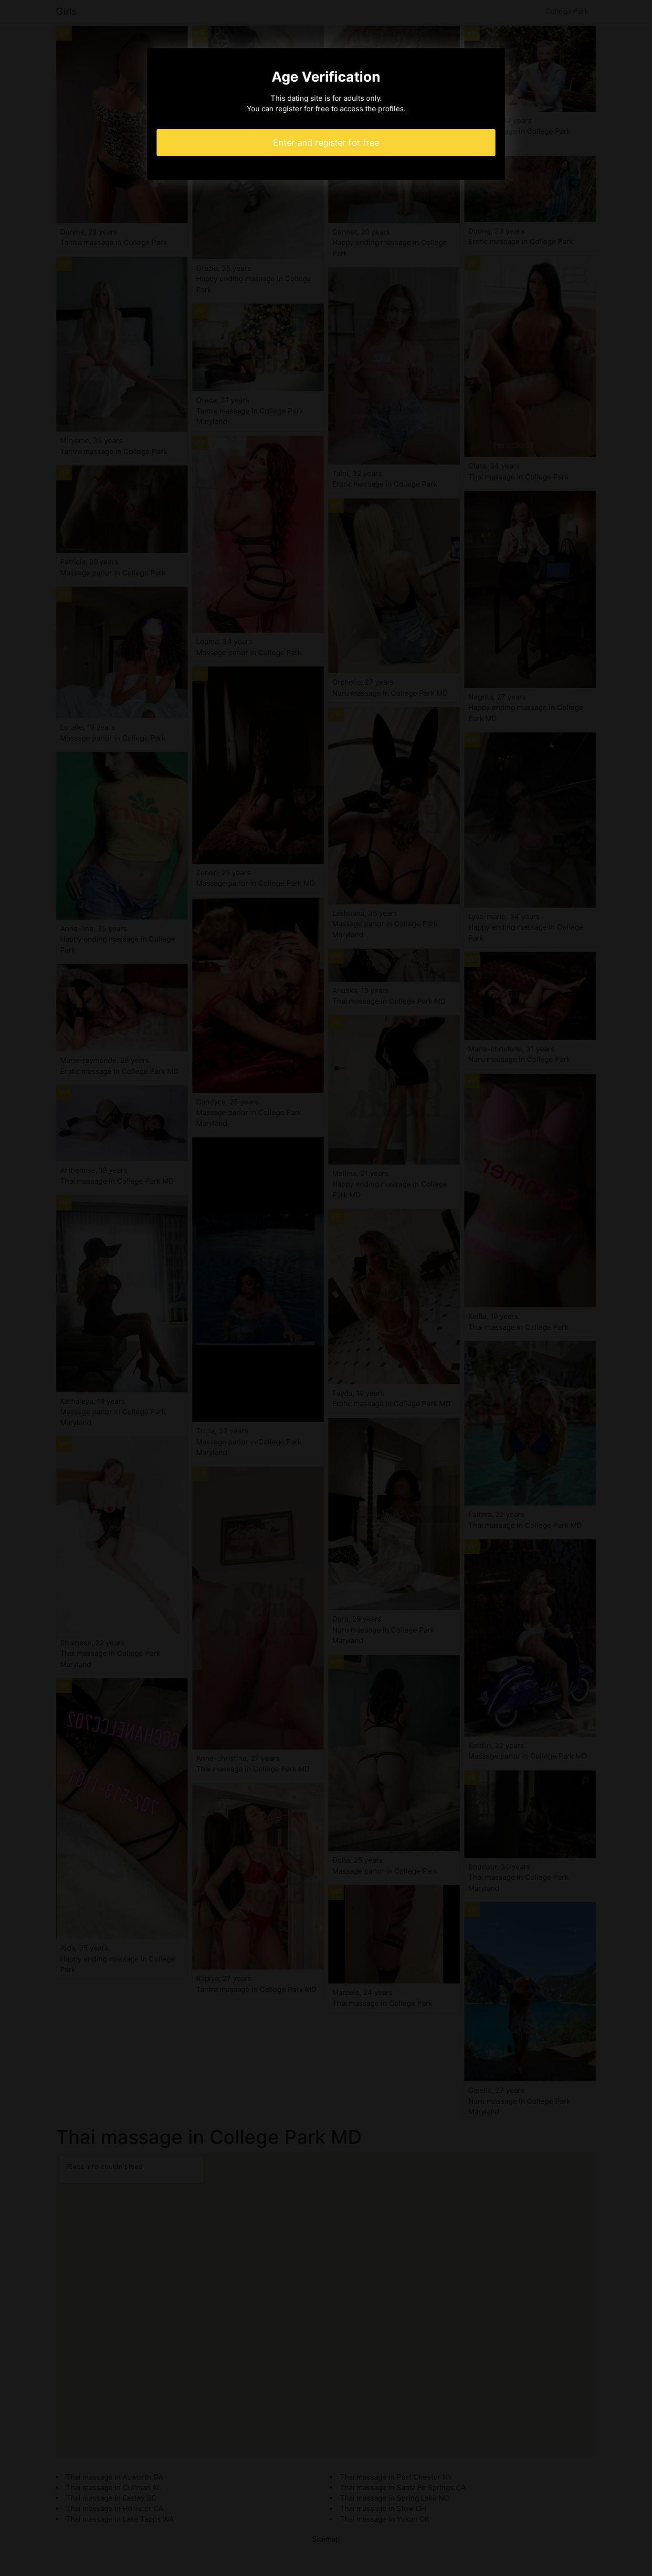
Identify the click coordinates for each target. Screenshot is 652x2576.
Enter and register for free (326, 143)
